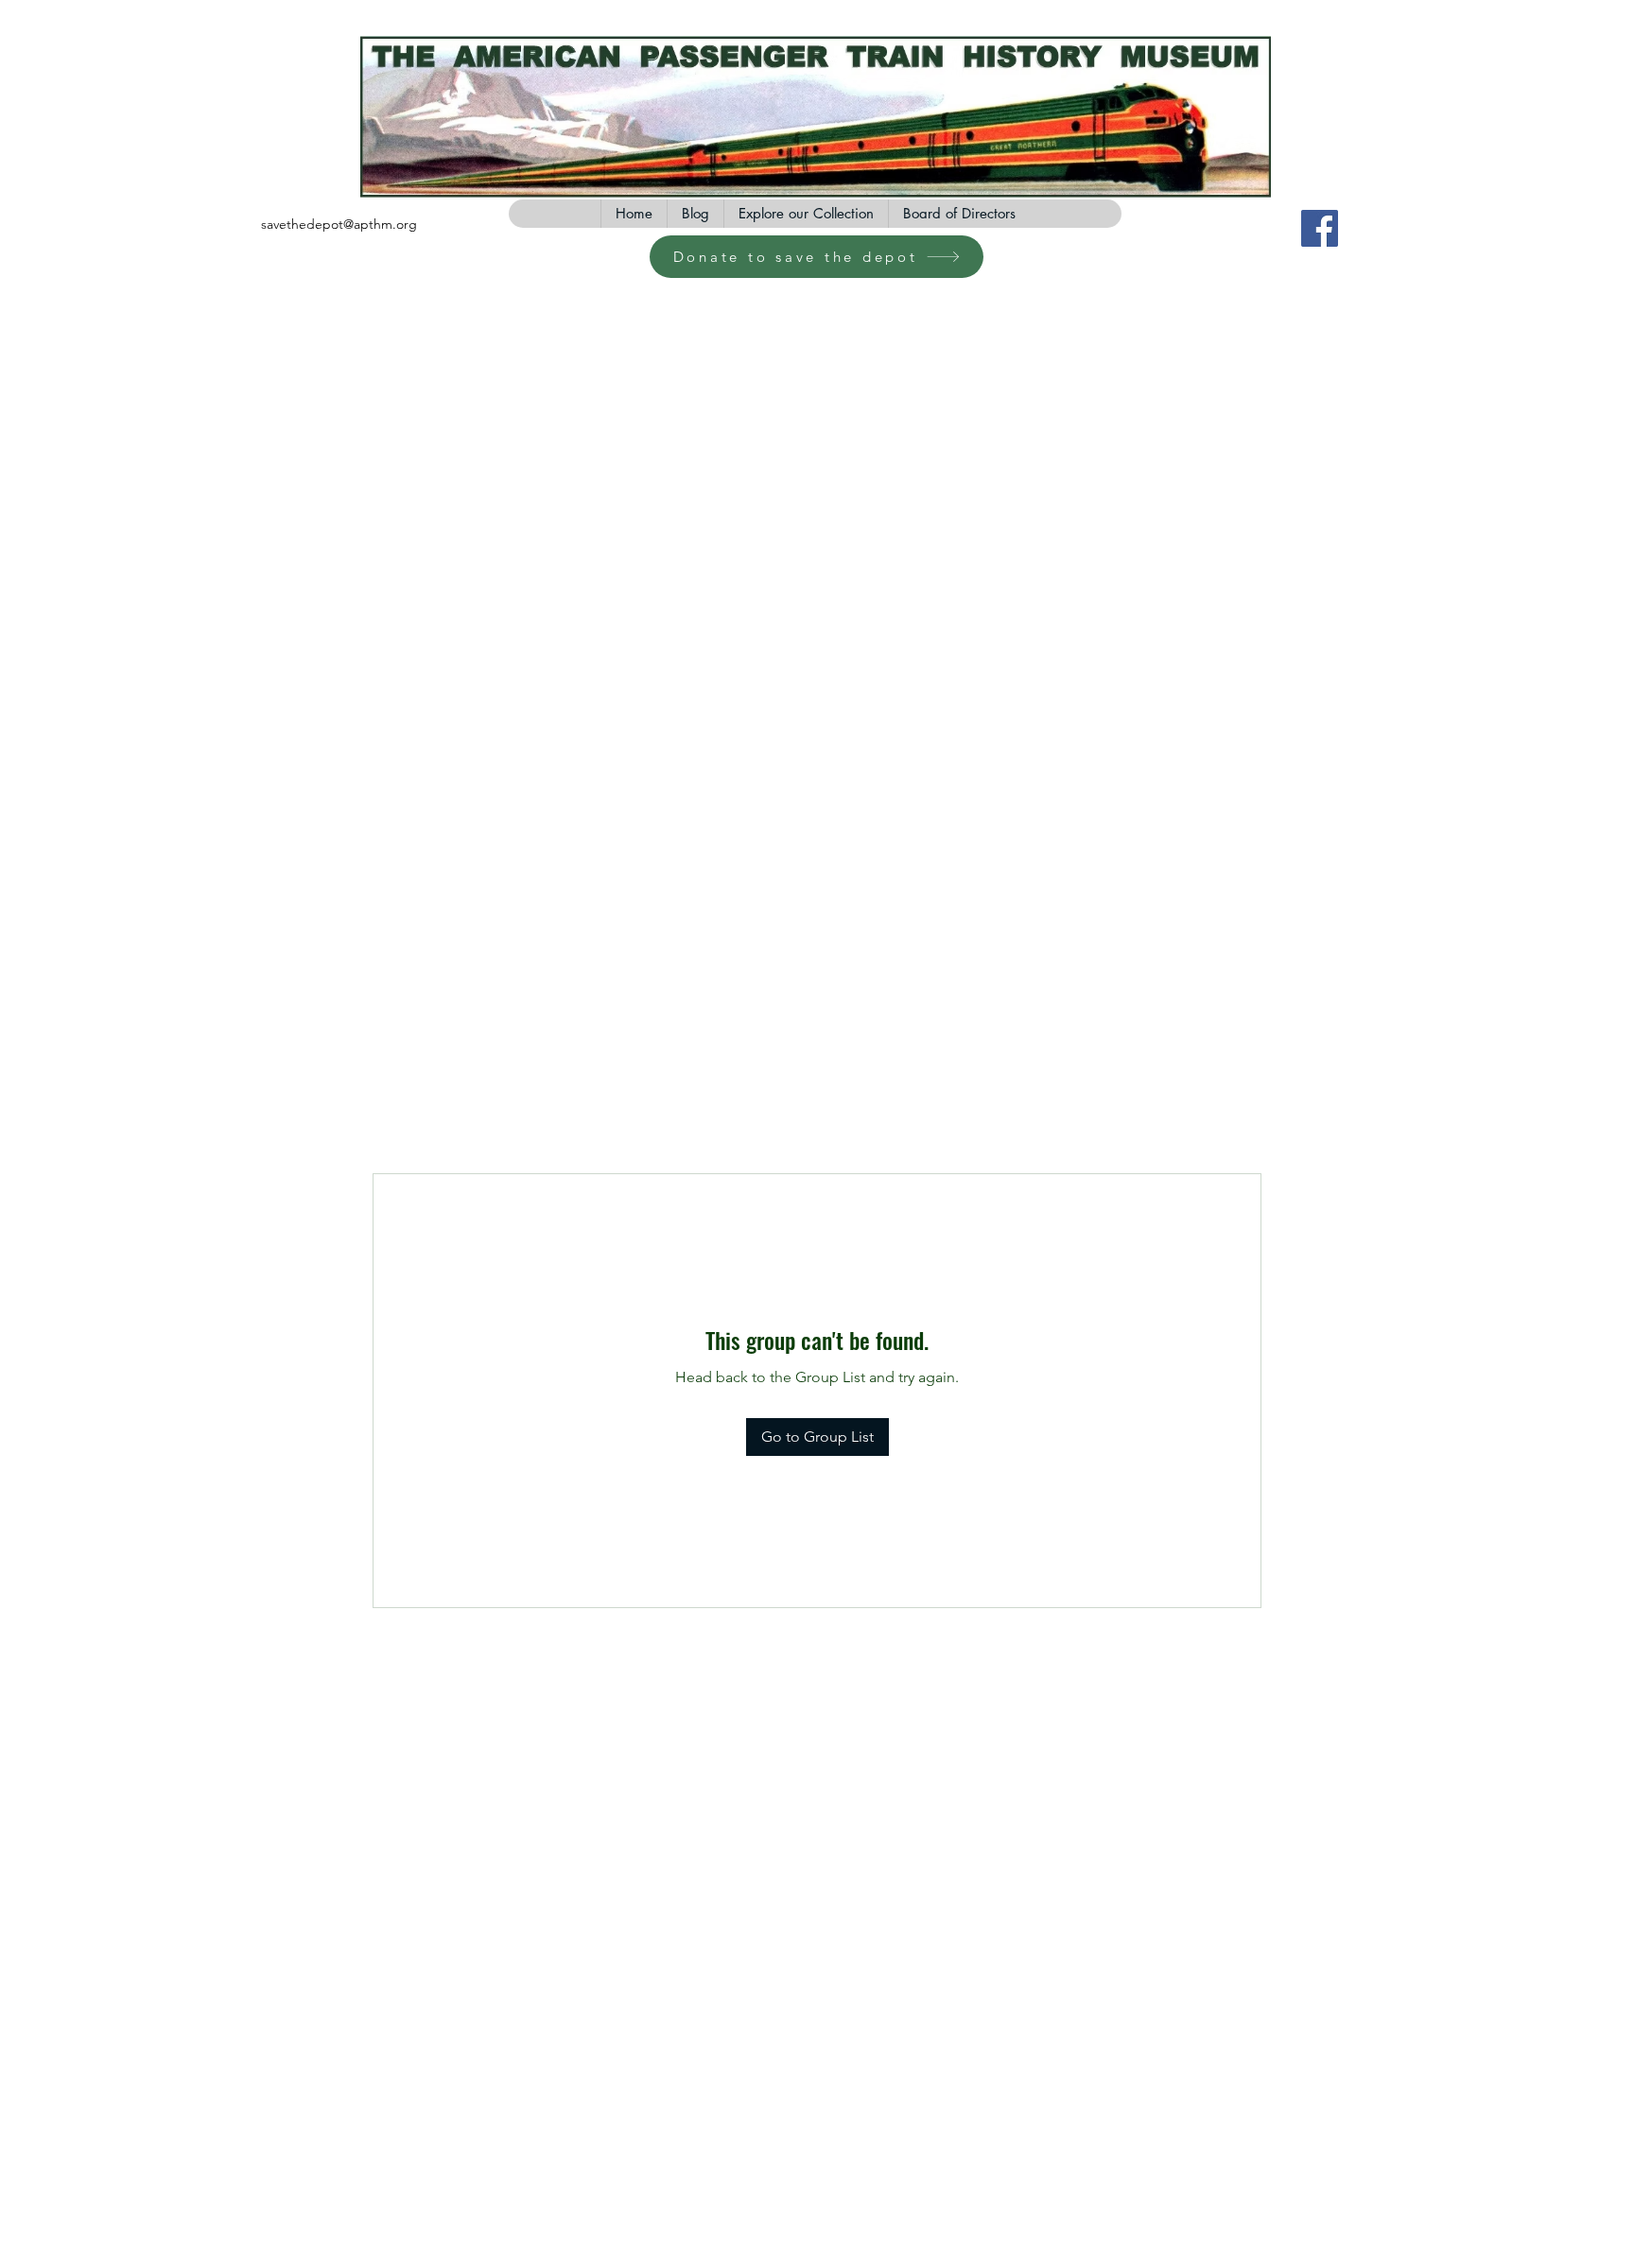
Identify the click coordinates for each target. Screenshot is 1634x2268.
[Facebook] (1320, 228)
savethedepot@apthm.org (339, 224)
